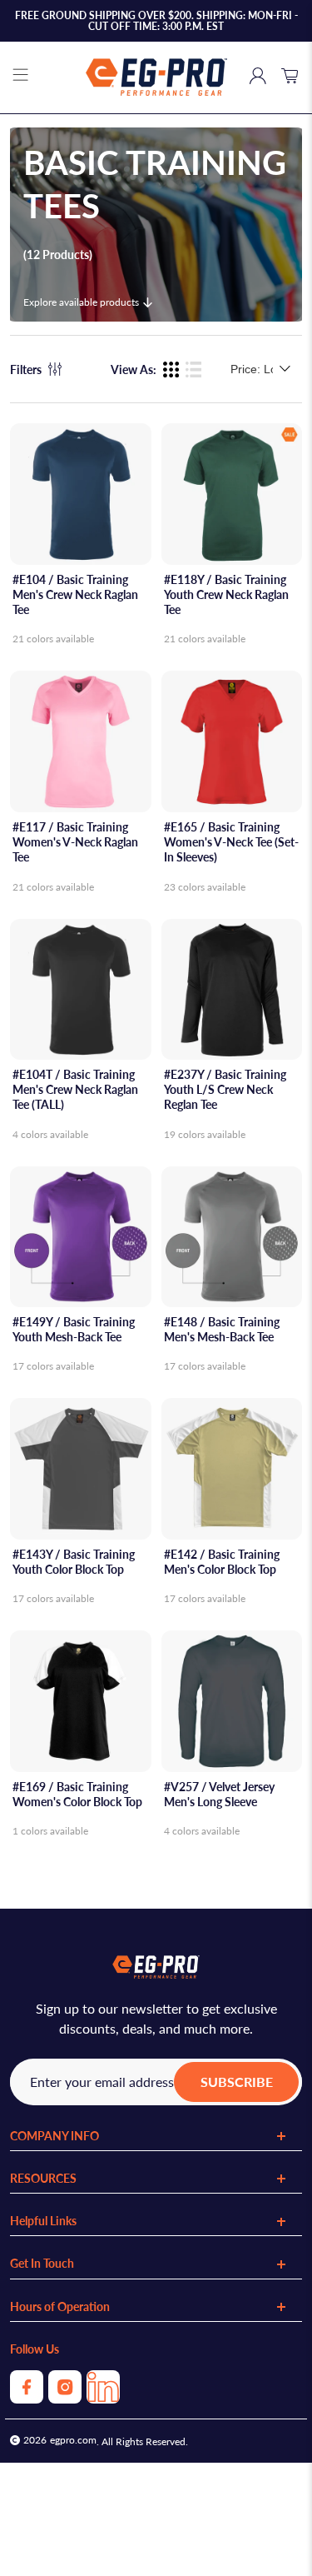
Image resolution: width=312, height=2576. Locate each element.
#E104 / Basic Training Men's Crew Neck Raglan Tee (75, 594)
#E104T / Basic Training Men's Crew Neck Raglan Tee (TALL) (75, 1089)
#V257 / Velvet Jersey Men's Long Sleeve (219, 1794)
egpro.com (73, 2440)
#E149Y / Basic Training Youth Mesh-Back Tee (74, 1329)
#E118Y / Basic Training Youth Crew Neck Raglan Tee (226, 594)
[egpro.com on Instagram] (65, 2398)
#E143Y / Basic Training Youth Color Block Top (74, 1562)
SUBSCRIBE (237, 2082)
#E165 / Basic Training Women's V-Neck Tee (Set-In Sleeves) (231, 842)
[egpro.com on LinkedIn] (103, 2398)
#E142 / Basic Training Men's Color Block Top (222, 1562)
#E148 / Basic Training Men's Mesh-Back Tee (222, 1329)
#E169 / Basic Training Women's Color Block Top (77, 1794)
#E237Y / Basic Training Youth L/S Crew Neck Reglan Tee (225, 1089)
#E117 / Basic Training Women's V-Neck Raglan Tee (75, 842)
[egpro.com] (156, 77)
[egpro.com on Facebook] (27, 2398)
